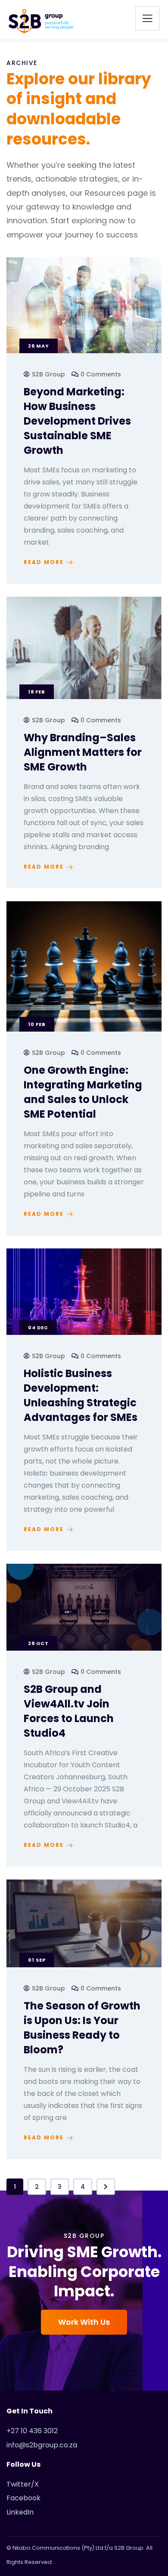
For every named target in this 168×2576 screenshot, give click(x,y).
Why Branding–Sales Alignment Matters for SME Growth (83, 752)
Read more (44, 562)
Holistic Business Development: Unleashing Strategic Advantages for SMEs (81, 1395)
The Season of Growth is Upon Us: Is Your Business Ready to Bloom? (82, 2028)
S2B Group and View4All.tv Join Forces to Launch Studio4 (69, 1711)
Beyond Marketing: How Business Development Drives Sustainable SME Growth (77, 421)
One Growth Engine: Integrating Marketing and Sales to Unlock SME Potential (83, 1092)
